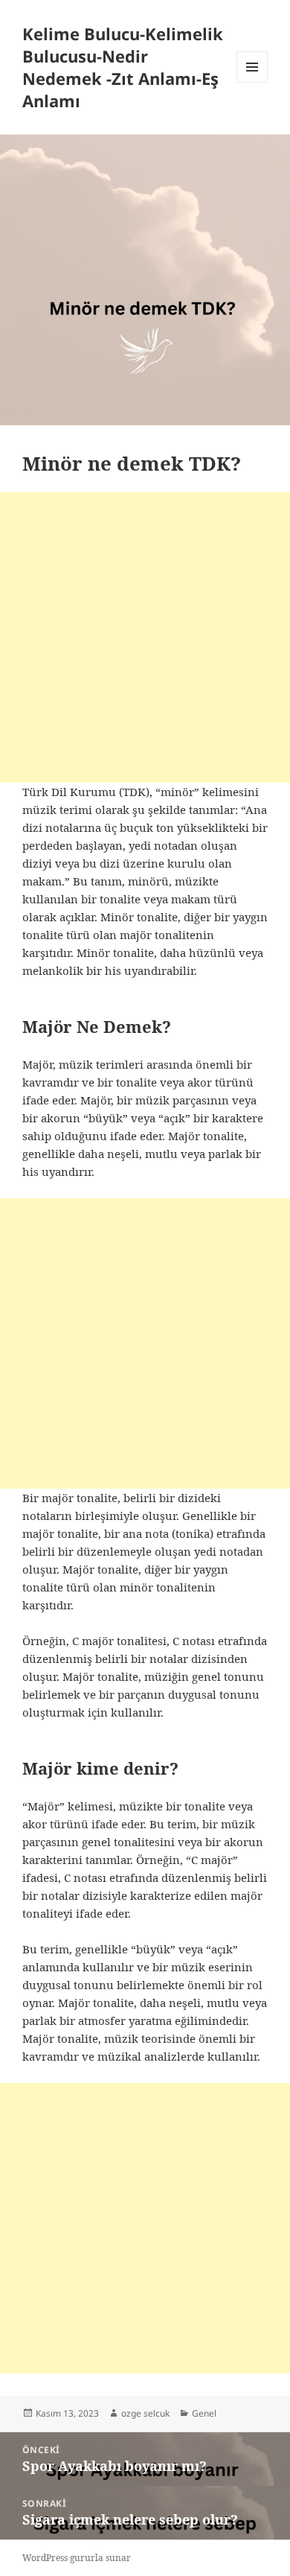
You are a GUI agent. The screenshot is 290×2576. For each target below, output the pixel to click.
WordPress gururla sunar (77, 2558)
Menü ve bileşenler (252, 82)
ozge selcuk (145, 2413)
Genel (204, 2413)
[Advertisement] (145, 637)
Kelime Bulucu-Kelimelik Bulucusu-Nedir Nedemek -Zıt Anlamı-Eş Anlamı (123, 67)
